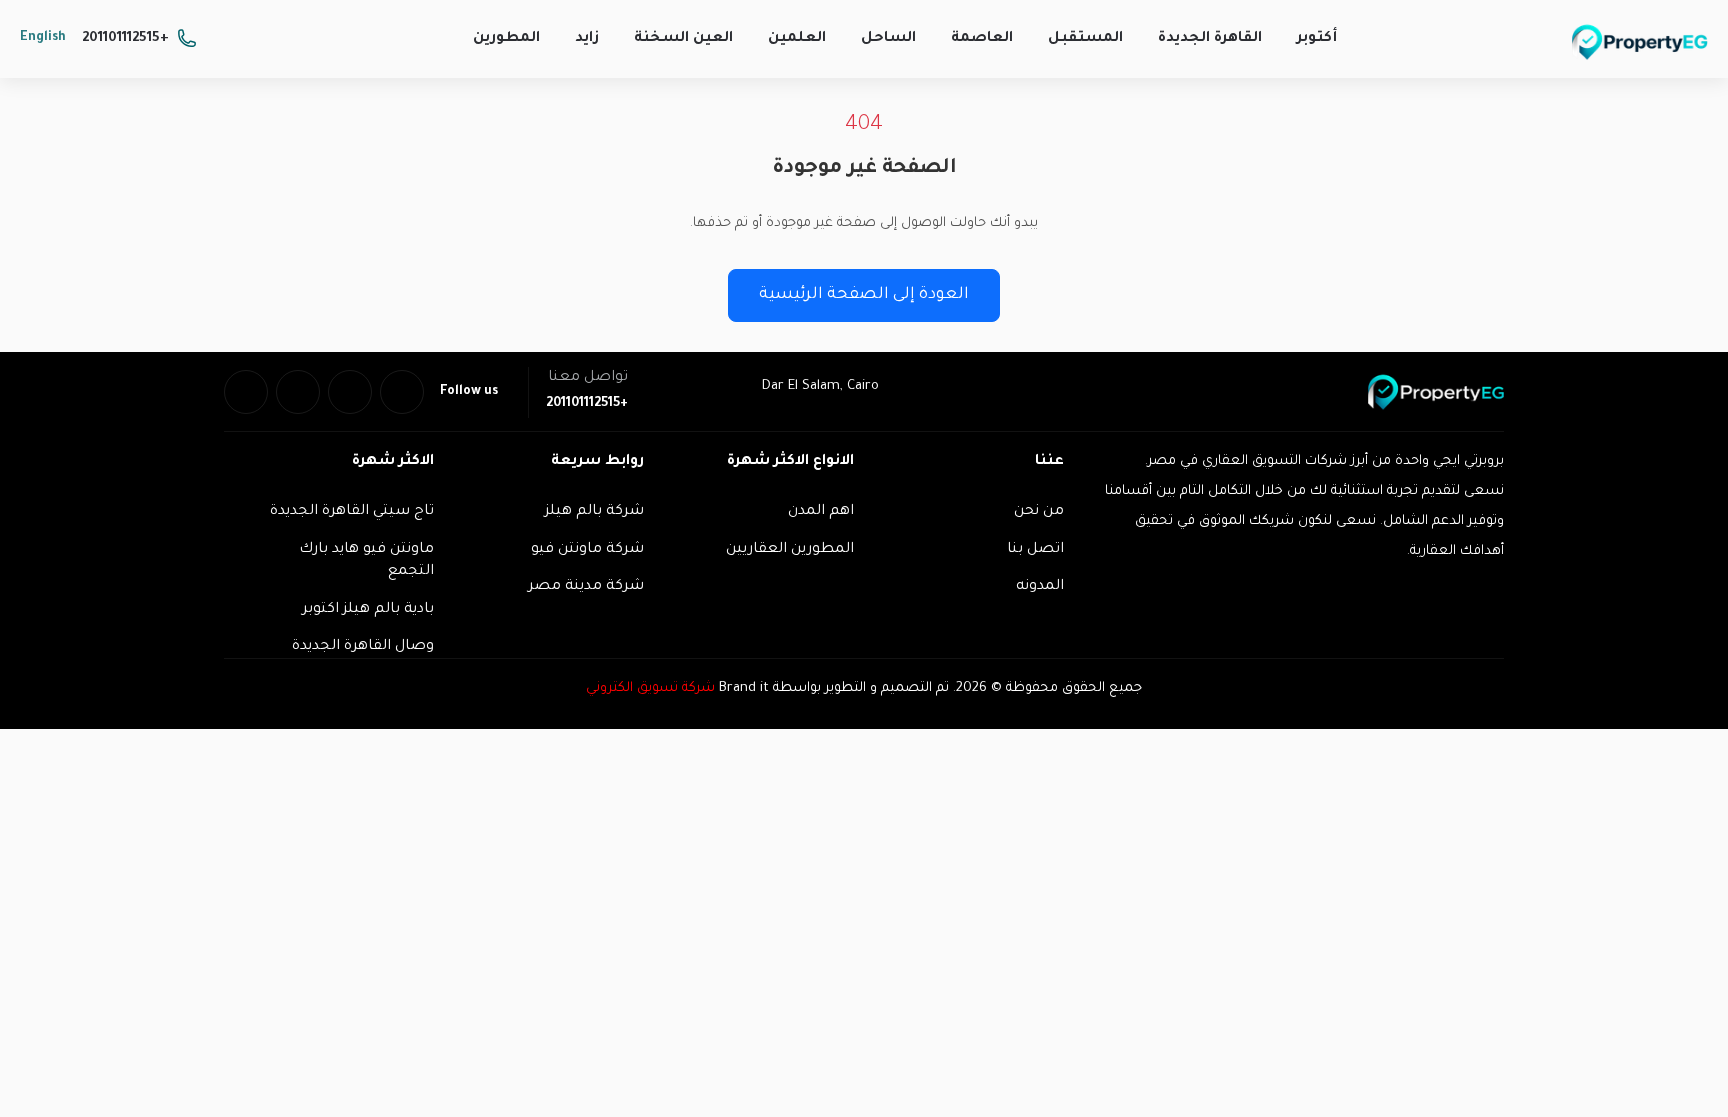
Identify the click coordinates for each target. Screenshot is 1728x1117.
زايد (587, 39)
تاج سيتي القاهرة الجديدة (352, 512)
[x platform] (350, 392)
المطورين (506, 39)
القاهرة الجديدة (1210, 39)
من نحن (1039, 512)
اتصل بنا (1035, 550)
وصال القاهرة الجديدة (363, 647)
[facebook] (402, 392)
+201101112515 (125, 38)
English (43, 38)
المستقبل (1085, 39)
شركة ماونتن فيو (587, 550)
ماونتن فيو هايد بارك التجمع (366, 561)
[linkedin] (298, 392)
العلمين (797, 39)
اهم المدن (821, 512)
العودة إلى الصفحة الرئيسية (864, 295)
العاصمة (982, 39)
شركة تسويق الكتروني (650, 688)
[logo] (1640, 42)
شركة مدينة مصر (586, 587)
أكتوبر (1317, 39)
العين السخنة (683, 39)
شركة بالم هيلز (594, 512)
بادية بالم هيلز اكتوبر (368, 610)
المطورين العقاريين (790, 550)
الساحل (888, 39)
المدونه (1040, 587)
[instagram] (246, 392)
